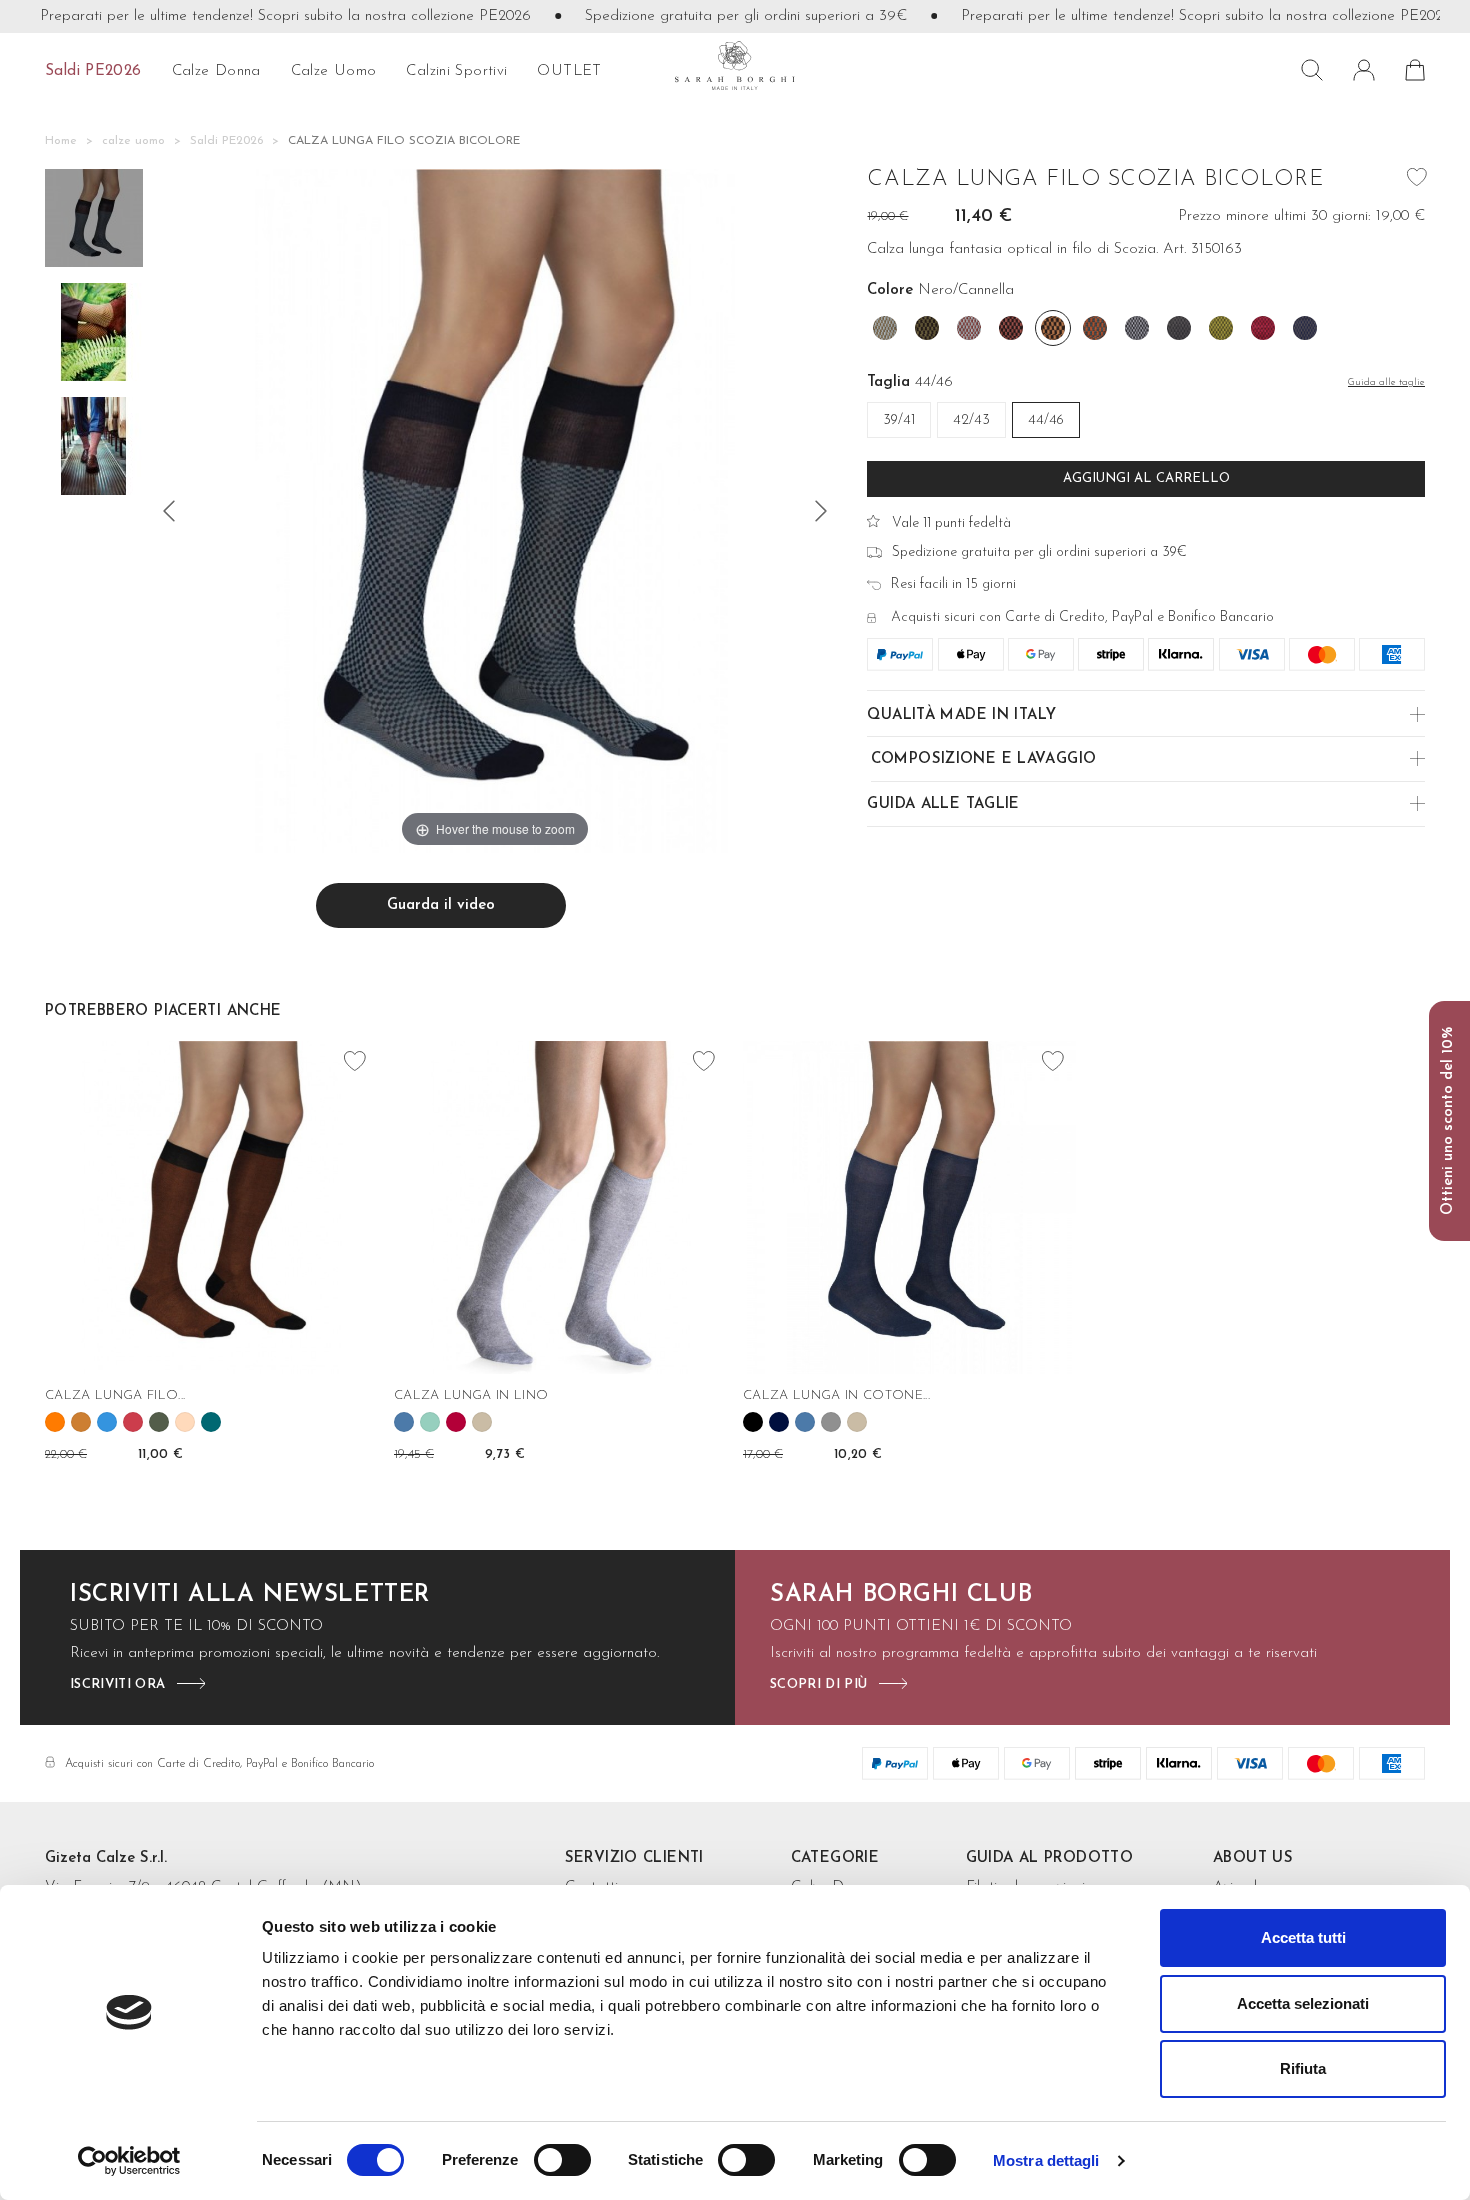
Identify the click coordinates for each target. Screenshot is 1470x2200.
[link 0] (129, 2161)
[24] (821, 511)
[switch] (562, 2160)
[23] (169, 511)
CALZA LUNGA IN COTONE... (836, 1395)
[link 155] (779, 1422)
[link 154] (753, 1422)
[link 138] (185, 1422)
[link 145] (404, 1422)
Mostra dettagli (1046, 2160)
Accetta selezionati (1303, 2003)
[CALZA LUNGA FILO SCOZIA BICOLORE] (94, 221)
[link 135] (107, 1422)
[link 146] (430, 1422)
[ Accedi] (1364, 70)
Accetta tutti (1303, 1937)
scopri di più (818, 1684)
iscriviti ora (117, 1684)
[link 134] (81, 1422)
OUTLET (569, 71)
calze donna (216, 71)
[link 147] (456, 1422)
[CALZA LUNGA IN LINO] (560, 1207)
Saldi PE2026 (93, 71)
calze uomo (334, 71)
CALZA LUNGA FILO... (115, 1395)
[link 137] (159, 1422)
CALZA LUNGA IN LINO (471, 1395)
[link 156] (805, 1422)
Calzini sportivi (456, 71)
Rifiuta (1303, 2068)
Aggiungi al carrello (1146, 478)
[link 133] (55, 1422)
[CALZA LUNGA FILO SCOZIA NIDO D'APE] (211, 1207)
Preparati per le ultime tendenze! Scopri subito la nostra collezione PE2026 (248, 16)
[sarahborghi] (735, 66)
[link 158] (857, 1422)
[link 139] (211, 1422)
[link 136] (133, 1422)
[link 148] (482, 1422)
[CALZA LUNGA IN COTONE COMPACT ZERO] (909, 1207)
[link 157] (831, 1422)
